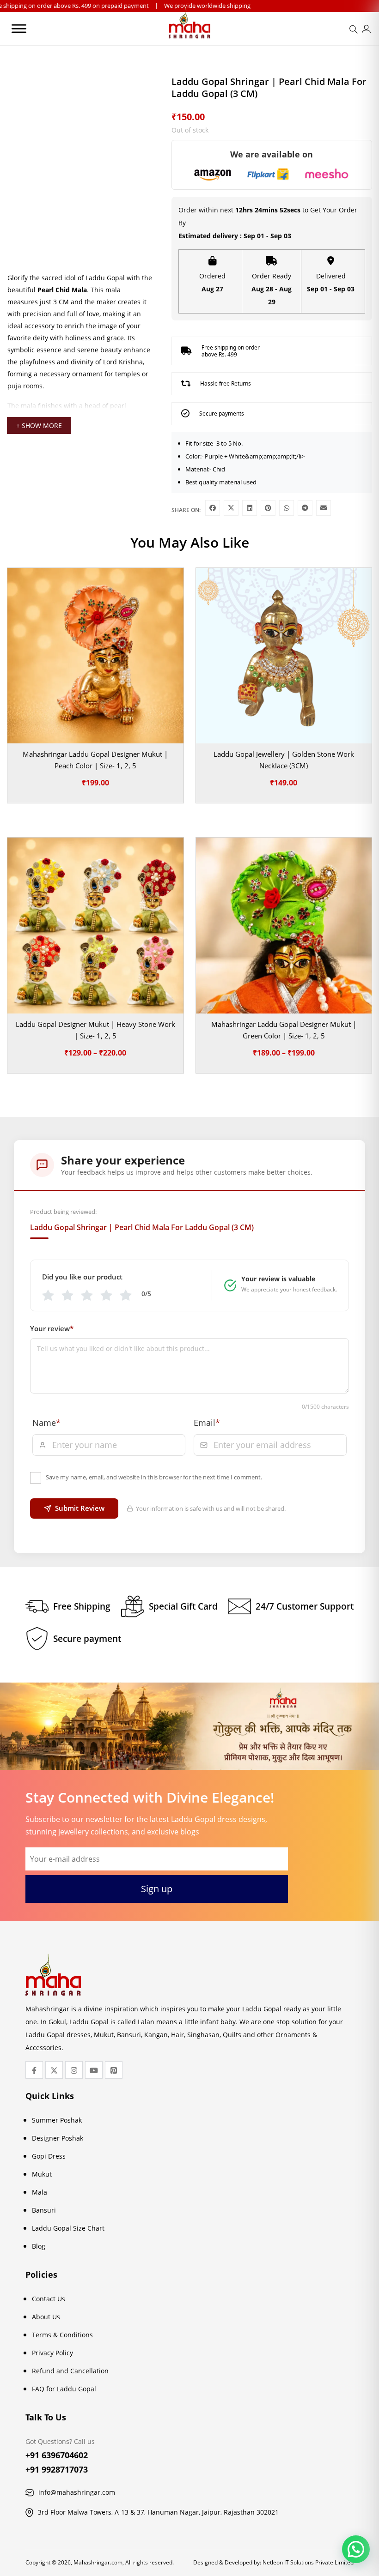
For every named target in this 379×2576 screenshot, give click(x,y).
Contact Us (49, 2299)
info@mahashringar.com (77, 2492)
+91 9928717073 (57, 2469)
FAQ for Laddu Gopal (64, 2389)
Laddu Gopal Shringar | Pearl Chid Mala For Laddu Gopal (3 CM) (142, 1227)
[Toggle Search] (355, 32)
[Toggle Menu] (19, 28)
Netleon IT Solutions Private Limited (308, 2562)
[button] (356, 2549)
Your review (52, 1328)
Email (207, 1423)
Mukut (42, 2174)
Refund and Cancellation (70, 2371)
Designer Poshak (58, 2138)
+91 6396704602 (57, 2455)
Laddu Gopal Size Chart (68, 2228)
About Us (46, 2317)
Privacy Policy (52, 2353)
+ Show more (39, 425)
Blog (39, 2246)
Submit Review (80, 1508)
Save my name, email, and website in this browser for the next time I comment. (154, 1477)
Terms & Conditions (62, 2335)
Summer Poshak (57, 2120)
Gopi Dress (49, 2156)
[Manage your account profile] (366, 31)
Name (46, 1423)
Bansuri (44, 2210)
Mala (40, 2192)
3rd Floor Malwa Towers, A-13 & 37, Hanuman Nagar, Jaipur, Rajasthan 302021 (158, 2512)
